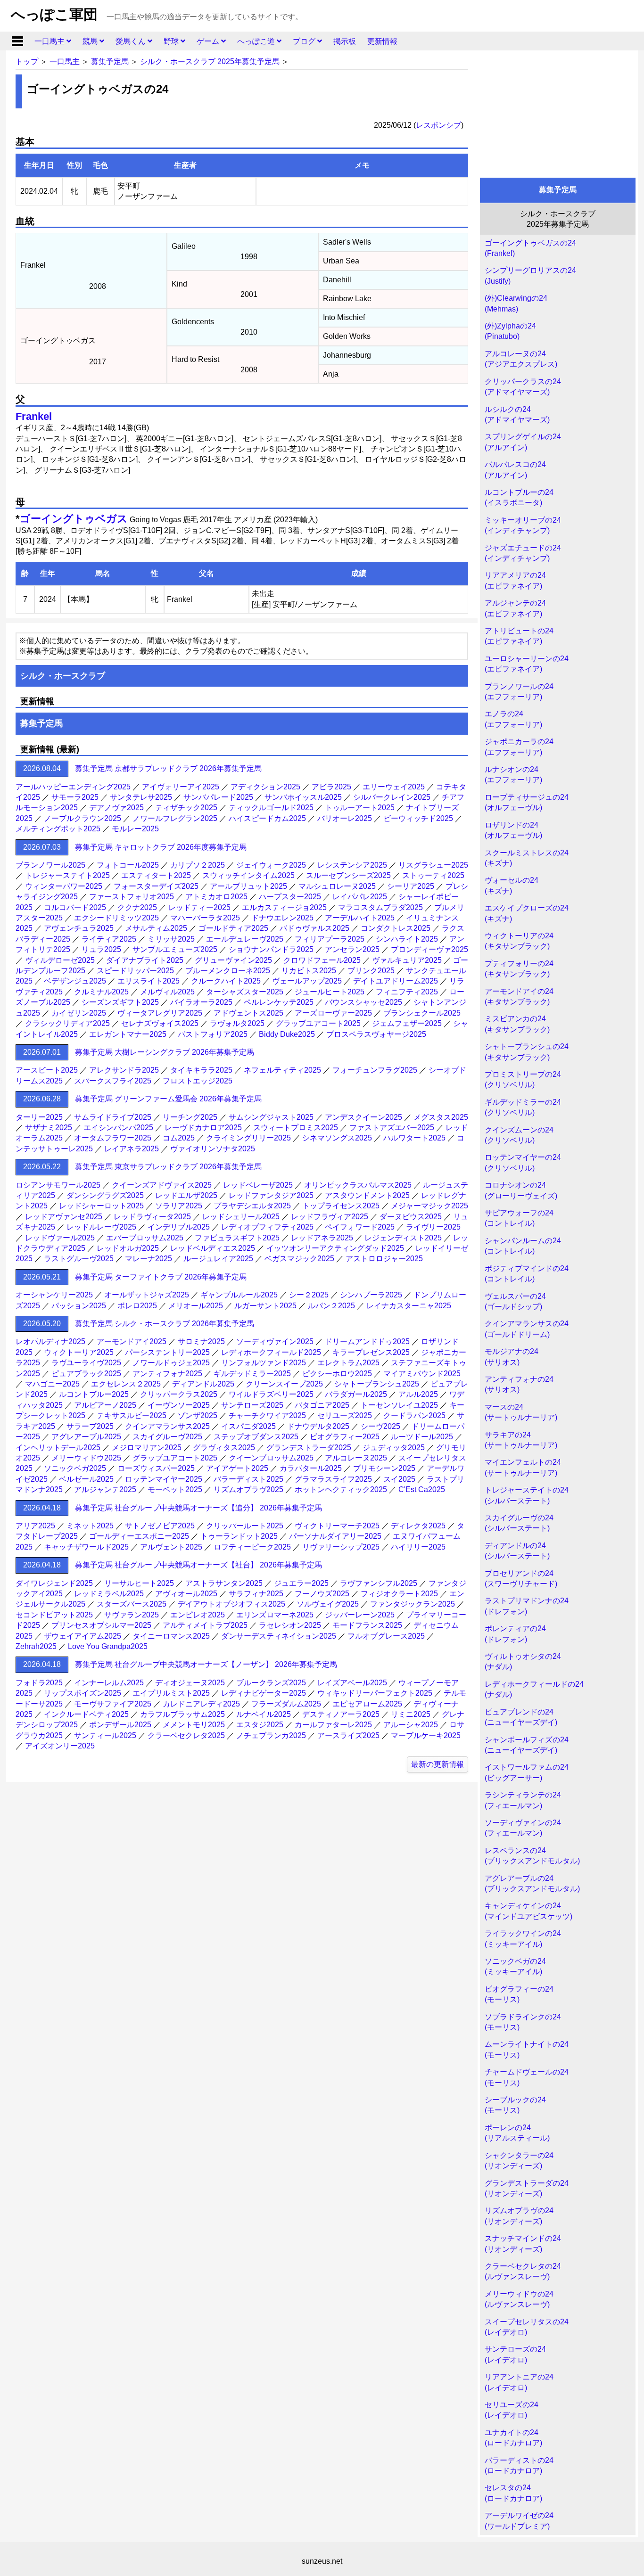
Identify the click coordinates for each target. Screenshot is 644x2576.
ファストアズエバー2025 (392, 1128)
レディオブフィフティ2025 (267, 1227)
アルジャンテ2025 (105, 1489)
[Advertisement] (558, 112)
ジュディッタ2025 (394, 1448)
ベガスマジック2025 (299, 1259)
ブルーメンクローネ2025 (228, 971)
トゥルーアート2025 (360, 808)
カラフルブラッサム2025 (182, 1714)
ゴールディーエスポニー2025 (139, 1536)
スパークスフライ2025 (113, 1081)
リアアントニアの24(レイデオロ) (519, 2382)
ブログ (305, 41)
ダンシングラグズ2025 (105, 1195)
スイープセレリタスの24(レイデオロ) (527, 2327)
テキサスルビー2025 (132, 1415)
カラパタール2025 (311, 1468)
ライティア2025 (109, 939)
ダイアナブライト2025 (145, 960)
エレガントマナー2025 (128, 1034)
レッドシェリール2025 (241, 1217)
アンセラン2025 (352, 949)
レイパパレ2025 (360, 897)
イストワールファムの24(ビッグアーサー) (527, 1772)
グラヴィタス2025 (224, 1448)
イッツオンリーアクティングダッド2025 (335, 1248)
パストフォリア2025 (213, 1034)
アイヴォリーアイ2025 (181, 787)
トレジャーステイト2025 (67, 875)
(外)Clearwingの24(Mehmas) (516, 303)
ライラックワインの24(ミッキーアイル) (523, 1939)
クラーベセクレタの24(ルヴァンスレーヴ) (523, 2271)
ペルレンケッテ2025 (279, 1002)
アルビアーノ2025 (105, 1405)
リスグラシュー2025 (433, 865)
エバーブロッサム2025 (145, 1238)
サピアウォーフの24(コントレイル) (519, 1218)
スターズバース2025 (132, 1604)
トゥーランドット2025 (239, 1536)
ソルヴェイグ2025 (328, 1604)
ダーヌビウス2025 (411, 1217)
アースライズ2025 (348, 1735)
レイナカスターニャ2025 (409, 1306)
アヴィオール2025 (186, 1594)
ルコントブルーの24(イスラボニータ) (519, 497)
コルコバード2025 (75, 907)
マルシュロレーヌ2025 (337, 886)
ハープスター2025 (290, 897)
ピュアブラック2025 (86, 1374)
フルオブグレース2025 (386, 1636)
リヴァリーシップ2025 (341, 1547)
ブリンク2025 (371, 971)
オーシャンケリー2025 (54, 1295)
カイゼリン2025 (79, 1013)
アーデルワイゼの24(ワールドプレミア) (519, 2521)
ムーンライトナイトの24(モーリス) (527, 2049)
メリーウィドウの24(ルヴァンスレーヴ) (519, 2299)
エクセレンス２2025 (126, 1384)
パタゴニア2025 (322, 1405)
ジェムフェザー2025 (407, 1023)
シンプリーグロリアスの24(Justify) (530, 275)
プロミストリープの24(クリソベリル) (523, 1079)
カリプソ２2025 (198, 865)
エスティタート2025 (156, 875)
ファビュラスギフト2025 (237, 1238)
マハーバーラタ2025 (205, 918)
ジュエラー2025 (301, 1583)
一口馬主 (50, 41)
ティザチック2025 (186, 808)
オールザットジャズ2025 (147, 1295)
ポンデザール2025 (120, 1725)
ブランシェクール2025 (422, 1013)
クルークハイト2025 (226, 981)
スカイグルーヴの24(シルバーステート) (519, 1523)
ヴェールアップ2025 (307, 981)
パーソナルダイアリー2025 (335, 1536)
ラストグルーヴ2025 (79, 1259)
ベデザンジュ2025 (75, 981)
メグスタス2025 (441, 1117)
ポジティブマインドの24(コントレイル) (527, 1274)
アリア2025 (35, 1526)
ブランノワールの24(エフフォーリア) (519, 692)
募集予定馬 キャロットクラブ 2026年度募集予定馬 (161, 847)
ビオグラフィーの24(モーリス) (519, 1994)
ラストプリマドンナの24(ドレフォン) (527, 1606)
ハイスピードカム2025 (267, 818)
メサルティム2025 (156, 928)
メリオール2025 (196, 1306)
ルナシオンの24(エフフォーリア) (513, 775)
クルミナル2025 (101, 992)
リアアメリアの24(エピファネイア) (515, 580)
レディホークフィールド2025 (271, 1352)
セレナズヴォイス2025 (160, 1023)
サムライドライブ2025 (113, 1117)
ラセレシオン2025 (290, 1625)
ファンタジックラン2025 (413, 1604)
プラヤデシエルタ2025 (252, 1206)
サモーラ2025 (75, 797)
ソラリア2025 (179, 1206)
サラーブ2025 (90, 1426)
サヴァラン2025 (132, 1615)
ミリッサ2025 (171, 939)
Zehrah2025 (36, 1646)
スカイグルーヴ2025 (167, 1437)
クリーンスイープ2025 (284, 1384)
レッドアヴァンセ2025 (64, 1217)
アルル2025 (418, 1394)
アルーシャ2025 (411, 1725)
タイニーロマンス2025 (171, 1636)
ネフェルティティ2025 (282, 1070)
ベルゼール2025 (86, 1479)
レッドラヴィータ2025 (152, 1217)
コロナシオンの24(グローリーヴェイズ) (521, 1190)
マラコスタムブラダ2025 (380, 907)
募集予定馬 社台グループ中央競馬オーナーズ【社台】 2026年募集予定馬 (198, 1565)
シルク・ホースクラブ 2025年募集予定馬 (210, 62)
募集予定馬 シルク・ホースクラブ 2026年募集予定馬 (165, 1324)
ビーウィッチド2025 (418, 818)
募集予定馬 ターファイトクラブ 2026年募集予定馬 (161, 1277)
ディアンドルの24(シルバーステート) (517, 1551)
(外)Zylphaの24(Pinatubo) (510, 331)
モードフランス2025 (367, 1625)
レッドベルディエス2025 (213, 1248)
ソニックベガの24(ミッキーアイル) (515, 1966)
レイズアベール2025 (352, 1683)
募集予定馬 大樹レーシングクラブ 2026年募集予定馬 (165, 1052)
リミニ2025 (411, 1714)
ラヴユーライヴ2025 (86, 1363)
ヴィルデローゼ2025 (60, 960)
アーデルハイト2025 (360, 918)
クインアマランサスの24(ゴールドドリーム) (527, 1329)
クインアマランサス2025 (167, 1426)
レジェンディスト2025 (403, 1238)
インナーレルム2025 (109, 1683)
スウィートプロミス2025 (296, 1128)
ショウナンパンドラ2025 (271, 949)
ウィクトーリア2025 (79, 1352)
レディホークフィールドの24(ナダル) (534, 1689)
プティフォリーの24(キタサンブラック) (519, 969)
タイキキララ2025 (201, 1070)
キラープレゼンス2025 (371, 1352)
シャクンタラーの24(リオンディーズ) (519, 2161)
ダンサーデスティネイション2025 (279, 1636)
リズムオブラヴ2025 (248, 1489)
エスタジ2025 (260, 1725)
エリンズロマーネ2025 (275, 1615)
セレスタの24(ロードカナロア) (513, 2493)
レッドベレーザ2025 (258, 1185)
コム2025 (179, 1138)
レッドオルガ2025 (128, 1248)
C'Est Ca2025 (422, 1489)
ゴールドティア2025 (233, 928)
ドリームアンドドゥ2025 (367, 1341)
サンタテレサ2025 (141, 797)
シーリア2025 (411, 886)
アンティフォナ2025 (167, 1374)
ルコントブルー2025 (94, 1394)
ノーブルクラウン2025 (83, 818)
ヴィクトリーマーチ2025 (337, 1526)
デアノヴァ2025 (116, 808)
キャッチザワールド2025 (86, 1547)
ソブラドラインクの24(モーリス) (523, 2022)
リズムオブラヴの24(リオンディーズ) (519, 2216)
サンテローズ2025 (252, 1405)
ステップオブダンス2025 (256, 1437)
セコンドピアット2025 (54, 1615)
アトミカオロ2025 (216, 897)
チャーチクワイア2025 (267, 1415)
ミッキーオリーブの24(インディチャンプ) (523, 525)
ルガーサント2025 (265, 1306)
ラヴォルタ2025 (237, 1023)
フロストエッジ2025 (198, 1081)
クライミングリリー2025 (248, 1138)
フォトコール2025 (128, 865)
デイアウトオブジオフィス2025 (231, 1604)
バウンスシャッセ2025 (363, 1002)
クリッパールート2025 (245, 1526)
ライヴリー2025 (433, 1227)
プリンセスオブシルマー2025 (101, 1625)
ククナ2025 (137, 907)
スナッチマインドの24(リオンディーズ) (523, 2244)
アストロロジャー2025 (384, 1259)
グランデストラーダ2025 (309, 1448)
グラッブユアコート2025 (318, 1023)
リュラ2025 (101, 949)
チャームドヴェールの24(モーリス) (527, 2077)
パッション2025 (79, 1306)
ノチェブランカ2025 (271, 1735)
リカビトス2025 (309, 971)
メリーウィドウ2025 (86, 1458)
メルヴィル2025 (167, 992)
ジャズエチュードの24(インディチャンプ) (523, 553)
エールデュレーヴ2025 (245, 939)
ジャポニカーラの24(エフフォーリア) (519, 747)
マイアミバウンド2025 (422, 1374)
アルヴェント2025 (171, 1547)
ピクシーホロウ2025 (337, 1374)
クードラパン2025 (414, 1415)
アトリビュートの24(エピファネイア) (519, 636)
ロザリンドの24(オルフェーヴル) (513, 830)
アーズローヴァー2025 (333, 1013)
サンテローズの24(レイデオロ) (515, 2354)
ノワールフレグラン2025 (175, 818)
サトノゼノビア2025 (160, 1526)
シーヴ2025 (380, 1426)
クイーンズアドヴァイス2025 (162, 1185)
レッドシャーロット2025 (101, 1206)
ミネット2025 (90, 1526)
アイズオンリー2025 (60, 1746)
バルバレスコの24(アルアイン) (515, 470)
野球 (172, 41)
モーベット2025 (175, 1489)
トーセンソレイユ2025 (399, 1405)
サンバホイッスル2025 (303, 797)
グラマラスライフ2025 (333, 1479)
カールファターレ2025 (333, 1725)
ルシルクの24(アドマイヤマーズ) (517, 414)
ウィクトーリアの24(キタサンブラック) (519, 941)
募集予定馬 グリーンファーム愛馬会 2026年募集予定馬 (168, 1099)
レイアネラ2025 (132, 1149)
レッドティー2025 (199, 907)
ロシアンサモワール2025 (58, 1185)
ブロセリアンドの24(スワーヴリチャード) (521, 1579)
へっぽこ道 (257, 41)
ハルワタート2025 (414, 1138)
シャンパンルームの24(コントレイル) (523, 1246)
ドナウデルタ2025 (318, 1426)
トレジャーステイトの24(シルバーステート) (527, 1495)
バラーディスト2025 (248, 1479)
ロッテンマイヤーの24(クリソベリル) (523, 1162)
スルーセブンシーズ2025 (348, 875)
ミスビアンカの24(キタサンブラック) (517, 1024)
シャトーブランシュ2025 (377, 1384)
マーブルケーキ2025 (426, 1735)
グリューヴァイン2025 (233, 960)
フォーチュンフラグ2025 (375, 1070)
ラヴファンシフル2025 (379, 1583)
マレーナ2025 (149, 1259)
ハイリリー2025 (418, 1547)
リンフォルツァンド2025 (264, 1363)
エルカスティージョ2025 (284, 907)
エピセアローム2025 (367, 1704)
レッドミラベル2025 (109, 1594)
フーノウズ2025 (322, 1594)
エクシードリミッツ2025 (116, 918)
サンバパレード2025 (218, 797)
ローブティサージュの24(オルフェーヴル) (527, 802)
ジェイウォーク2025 (271, 865)
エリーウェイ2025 (394, 787)
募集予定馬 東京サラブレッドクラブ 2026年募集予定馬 (168, 1167)
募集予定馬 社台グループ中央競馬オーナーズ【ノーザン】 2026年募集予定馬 (206, 1664)
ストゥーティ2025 (433, 875)
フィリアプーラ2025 (330, 939)
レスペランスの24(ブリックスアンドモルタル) (532, 1856)
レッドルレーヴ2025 (101, 1227)
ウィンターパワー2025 (64, 886)
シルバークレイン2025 (392, 797)
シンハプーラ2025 (371, 1295)
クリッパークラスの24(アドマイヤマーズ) (523, 387)
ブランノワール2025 (50, 865)
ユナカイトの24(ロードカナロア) (513, 2438)
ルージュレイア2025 (218, 1259)
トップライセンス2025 (341, 1206)
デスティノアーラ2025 (341, 1714)
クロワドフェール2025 (322, 960)
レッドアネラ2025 (322, 1238)
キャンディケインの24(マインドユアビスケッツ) (528, 1911)
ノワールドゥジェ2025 (171, 1363)
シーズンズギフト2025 (120, 1002)
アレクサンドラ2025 (124, 1070)
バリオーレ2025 (345, 818)
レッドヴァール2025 (60, 1238)
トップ (27, 62)
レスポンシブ (438, 125)
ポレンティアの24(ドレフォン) (515, 1634)
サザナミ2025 (49, 1128)
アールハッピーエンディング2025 (73, 787)
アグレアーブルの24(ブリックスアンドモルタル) (532, 1883)
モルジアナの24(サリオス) (512, 1357)
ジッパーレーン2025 (360, 1615)
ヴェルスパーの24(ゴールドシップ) (515, 1301)
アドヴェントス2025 (248, 1013)
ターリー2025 (39, 1117)
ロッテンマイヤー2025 (164, 1479)
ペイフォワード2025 (360, 1227)
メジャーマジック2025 (429, 1206)
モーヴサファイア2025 (113, 1704)
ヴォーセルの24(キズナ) (512, 885)
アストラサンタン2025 (224, 1583)
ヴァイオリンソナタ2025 (213, 1149)
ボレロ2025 (137, 1306)
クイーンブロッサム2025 (271, 1458)
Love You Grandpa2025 (108, 1646)
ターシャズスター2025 (245, 992)
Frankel (34, 416)
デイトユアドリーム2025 (396, 981)
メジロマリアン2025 (147, 1448)
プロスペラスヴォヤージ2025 (376, 1034)
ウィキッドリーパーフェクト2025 (375, 1693)
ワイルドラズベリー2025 (271, 1394)
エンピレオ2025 (198, 1615)
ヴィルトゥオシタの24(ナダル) (523, 1661)
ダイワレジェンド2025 (54, 1583)
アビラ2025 (331, 787)
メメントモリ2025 (194, 1725)
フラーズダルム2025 (286, 1704)
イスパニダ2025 (248, 1426)
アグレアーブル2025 (86, 1437)
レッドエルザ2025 (186, 1195)
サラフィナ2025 (256, 1594)
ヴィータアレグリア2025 (160, 1013)
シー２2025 (309, 1295)
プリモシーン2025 (384, 1468)
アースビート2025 (47, 1070)
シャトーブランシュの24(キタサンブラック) (527, 1052)
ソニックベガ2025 (75, 1468)
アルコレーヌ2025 (356, 1458)
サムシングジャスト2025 (271, 1117)
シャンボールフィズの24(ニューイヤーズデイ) (527, 1745)
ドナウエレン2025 (282, 918)
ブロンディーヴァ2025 (429, 949)
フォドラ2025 (39, 1683)
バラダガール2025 (356, 1394)
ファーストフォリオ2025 (132, 897)
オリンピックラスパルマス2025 (358, 1185)
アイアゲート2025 (237, 1468)
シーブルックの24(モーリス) (515, 2105)
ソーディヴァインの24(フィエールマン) (523, 1828)
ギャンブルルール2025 (239, 1295)
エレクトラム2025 (348, 1363)
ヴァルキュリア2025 (407, 960)
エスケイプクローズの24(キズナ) (527, 913)
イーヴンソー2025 (179, 1405)
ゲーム (209, 41)
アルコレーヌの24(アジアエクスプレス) (521, 359)
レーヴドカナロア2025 (203, 1128)
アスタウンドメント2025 (367, 1195)
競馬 (91, 41)
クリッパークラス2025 (179, 1394)
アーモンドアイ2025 (132, 1341)
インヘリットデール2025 (58, 1448)
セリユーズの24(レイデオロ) (512, 2410)
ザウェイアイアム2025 (83, 1636)
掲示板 (345, 41)
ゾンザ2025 (198, 1415)
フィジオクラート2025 (399, 1594)
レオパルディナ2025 (50, 1341)
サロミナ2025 (201, 1341)
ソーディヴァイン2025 (275, 1341)
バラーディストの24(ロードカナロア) (519, 2465)
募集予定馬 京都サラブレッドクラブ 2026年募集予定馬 (168, 768)
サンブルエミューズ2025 (175, 949)
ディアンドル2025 (203, 1384)
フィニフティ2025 (407, 992)
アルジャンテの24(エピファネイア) (515, 608)
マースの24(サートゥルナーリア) (521, 1412)
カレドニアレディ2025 (201, 1704)
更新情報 (382, 41)
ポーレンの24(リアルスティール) (517, 2133)
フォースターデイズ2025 (156, 886)
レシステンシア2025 (352, 865)
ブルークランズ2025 (271, 1683)
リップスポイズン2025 (83, 1693)
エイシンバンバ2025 (118, 1128)
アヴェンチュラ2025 (79, 928)
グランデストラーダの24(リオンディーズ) (527, 2188)
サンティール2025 (105, 1735)
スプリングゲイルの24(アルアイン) (523, 442)
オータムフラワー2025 (113, 1138)
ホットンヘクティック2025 (341, 1489)
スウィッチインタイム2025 (248, 875)
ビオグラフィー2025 (345, 1437)
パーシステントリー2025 (167, 1352)
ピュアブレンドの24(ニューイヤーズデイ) (521, 1717)
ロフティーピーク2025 (252, 1547)
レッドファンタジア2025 (271, 1195)
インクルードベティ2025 (86, 1714)
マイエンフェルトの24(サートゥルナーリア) (523, 1467)
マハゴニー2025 (52, 1384)
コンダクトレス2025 (396, 928)
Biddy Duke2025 (287, 1034)
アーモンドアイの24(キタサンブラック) (519, 997)
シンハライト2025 (407, 939)
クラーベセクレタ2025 (186, 1735)
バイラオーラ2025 (201, 1002)
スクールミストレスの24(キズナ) (527, 858)
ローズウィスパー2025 (156, 1468)
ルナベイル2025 (264, 1714)
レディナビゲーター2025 (264, 1693)
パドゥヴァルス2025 (314, 928)
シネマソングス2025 (337, 1138)
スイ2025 (399, 1479)
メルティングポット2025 (58, 829)
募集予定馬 (110, 62)
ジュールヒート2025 (330, 992)
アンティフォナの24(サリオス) (519, 1384)
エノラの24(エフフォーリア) (513, 719)
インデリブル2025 (179, 1227)
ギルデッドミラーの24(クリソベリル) (523, 1107)
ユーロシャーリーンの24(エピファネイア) (527, 664)
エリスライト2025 (149, 981)
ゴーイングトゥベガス (74, 519)
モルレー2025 (135, 829)
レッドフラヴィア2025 (330, 1217)
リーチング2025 (190, 1117)
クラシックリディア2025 (67, 1023)
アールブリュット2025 (248, 886)
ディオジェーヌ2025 (190, 1683)
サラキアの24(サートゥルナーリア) (521, 1440)
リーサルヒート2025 (139, 1583)
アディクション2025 (265, 787)
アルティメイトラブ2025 (205, 1625)
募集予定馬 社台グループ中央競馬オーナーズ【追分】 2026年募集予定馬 (198, 1508)
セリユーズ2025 (345, 1415)
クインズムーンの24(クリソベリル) (519, 1135)
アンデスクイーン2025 (363, 1117)
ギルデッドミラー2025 (252, 1374)
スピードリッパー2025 (135, 971)
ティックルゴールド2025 (271, 808)
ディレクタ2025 (418, 1526)
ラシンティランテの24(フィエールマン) (523, 1800)
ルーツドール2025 (422, 1437)
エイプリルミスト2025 (171, 1693)
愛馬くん (132, 41)
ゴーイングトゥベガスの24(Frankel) (530, 248)
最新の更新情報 (438, 1764)
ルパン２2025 (331, 1306)
